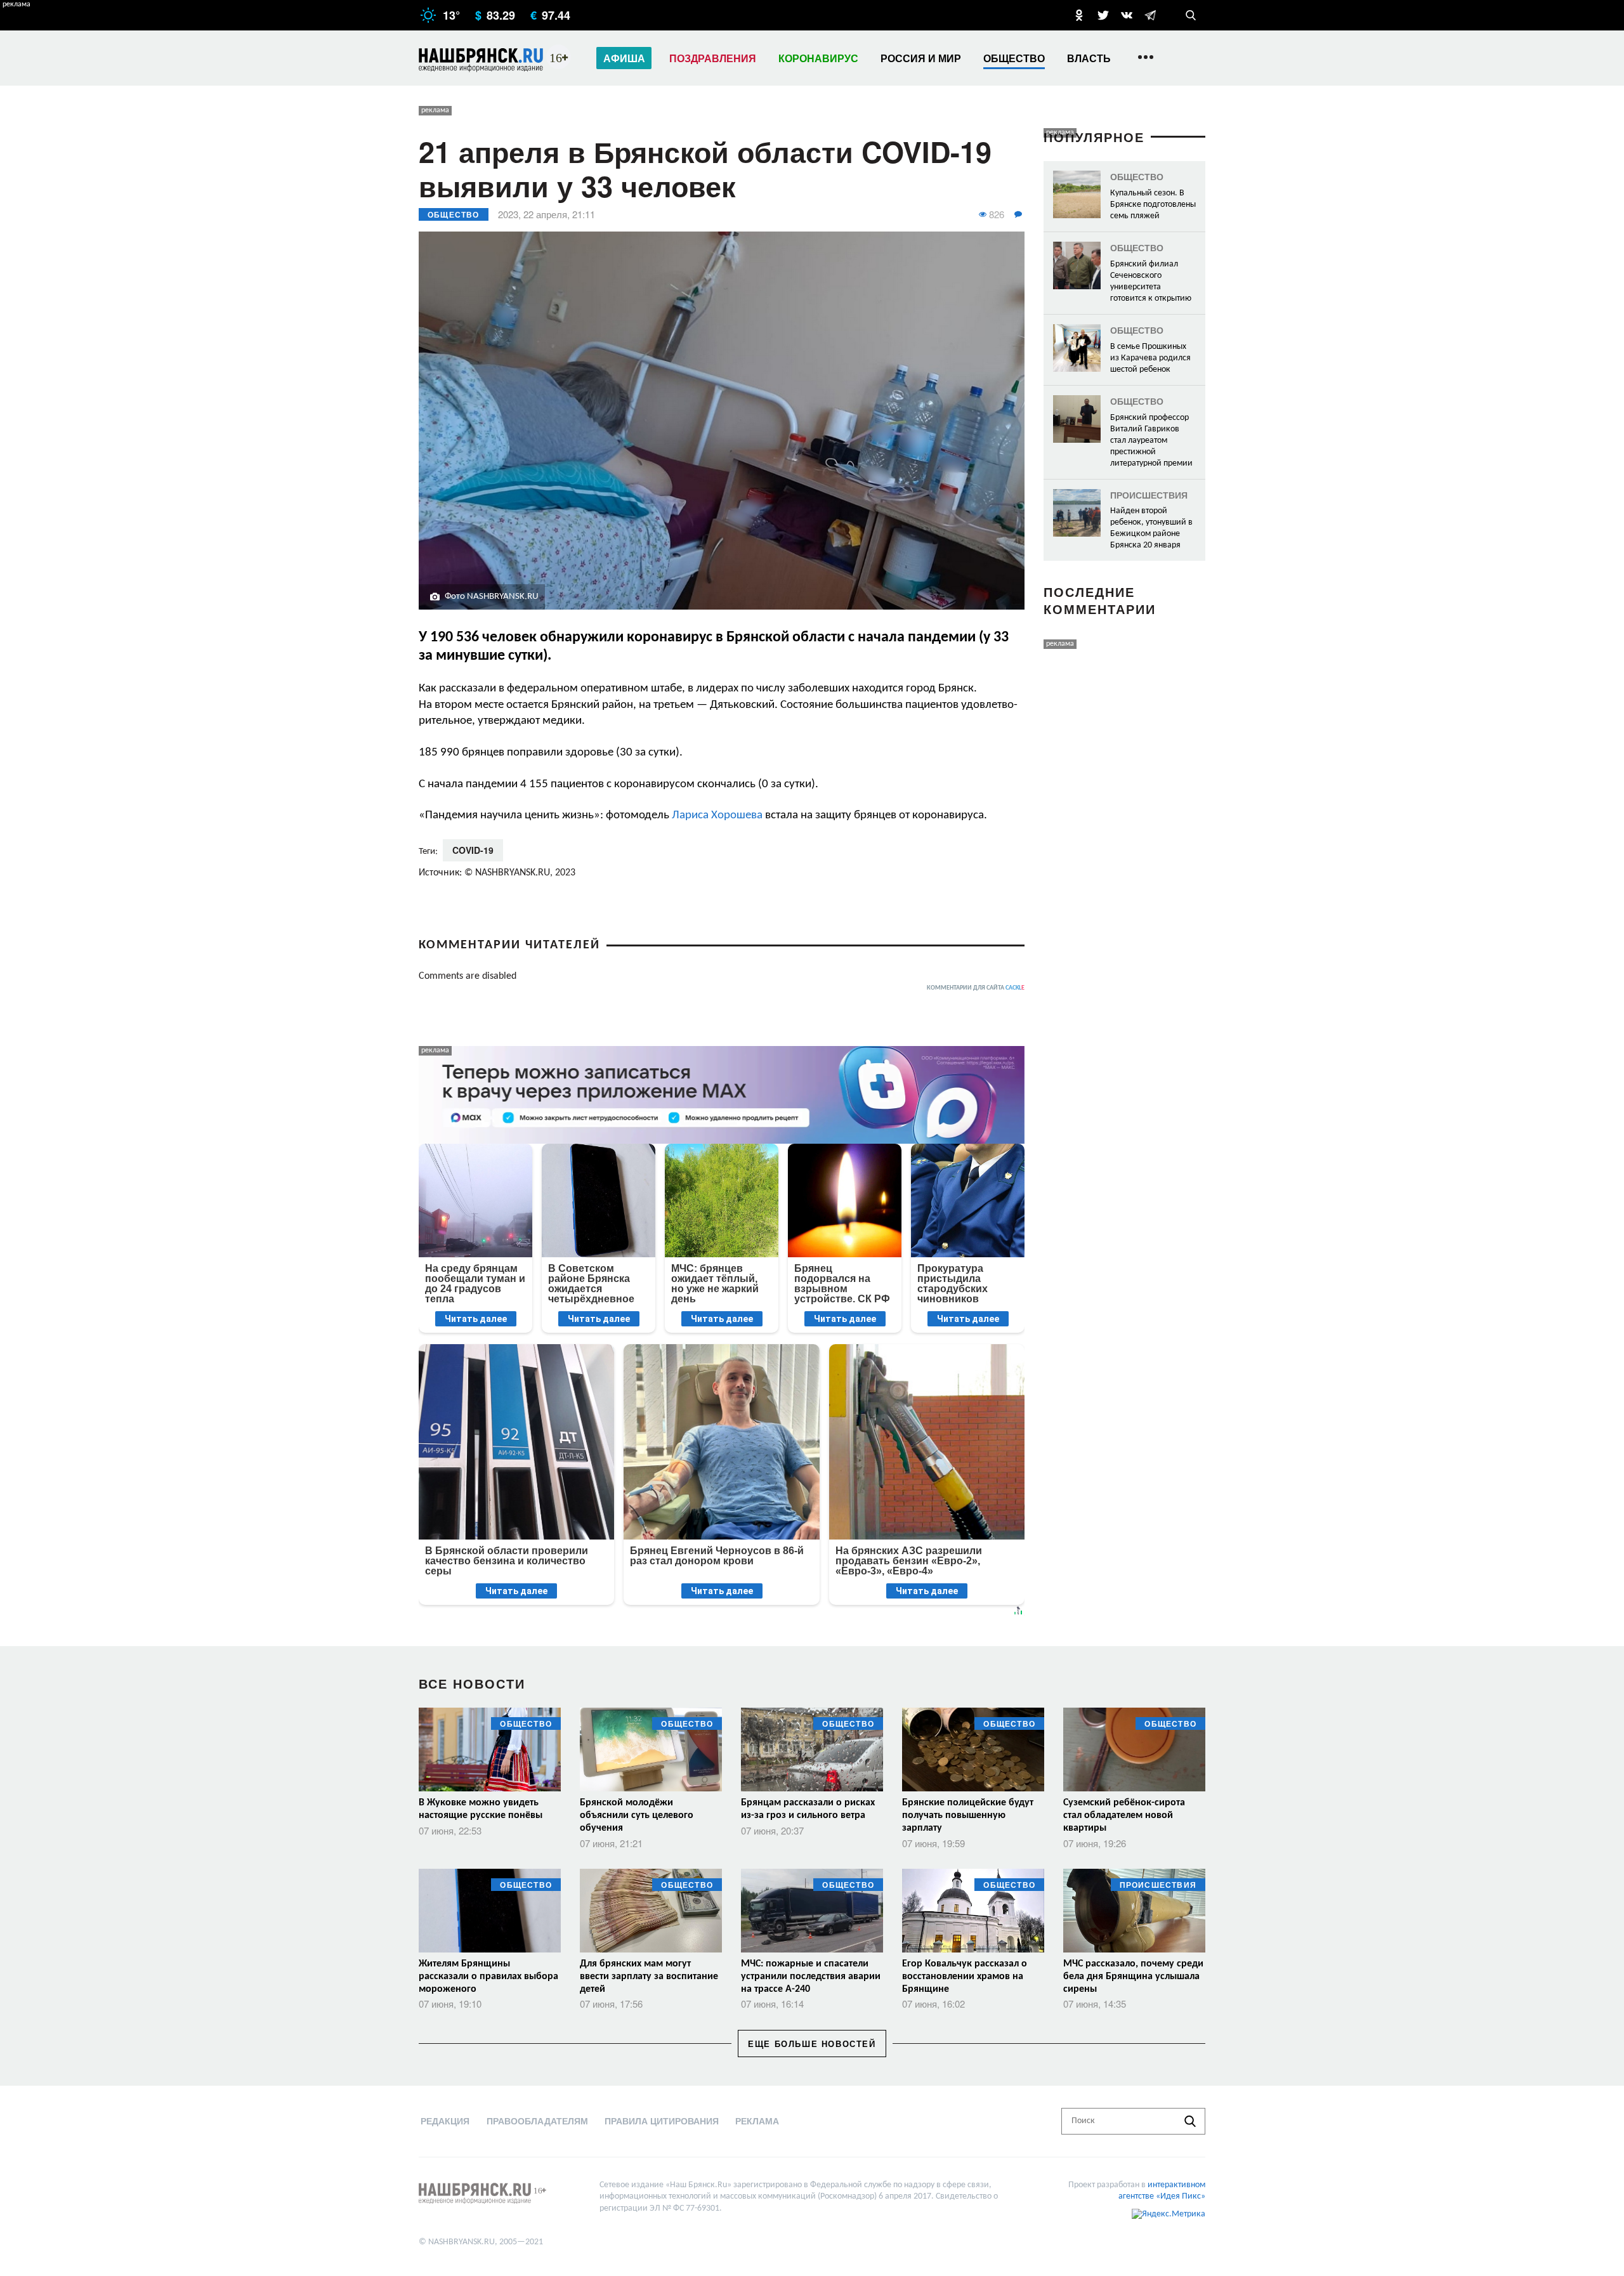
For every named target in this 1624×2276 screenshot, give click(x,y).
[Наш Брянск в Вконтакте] (1127, 15)
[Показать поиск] (1191, 15)
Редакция (445, 2121)
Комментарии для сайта (976, 988)
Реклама (757, 2121)
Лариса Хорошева (717, 815)
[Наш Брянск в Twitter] (1103, 15)
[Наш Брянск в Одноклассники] (1079, 15)
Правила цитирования (662, 2121)
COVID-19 (473, 850)
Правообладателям (537, 2121)
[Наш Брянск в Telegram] (1150, 15)
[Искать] (1190, 2121)
